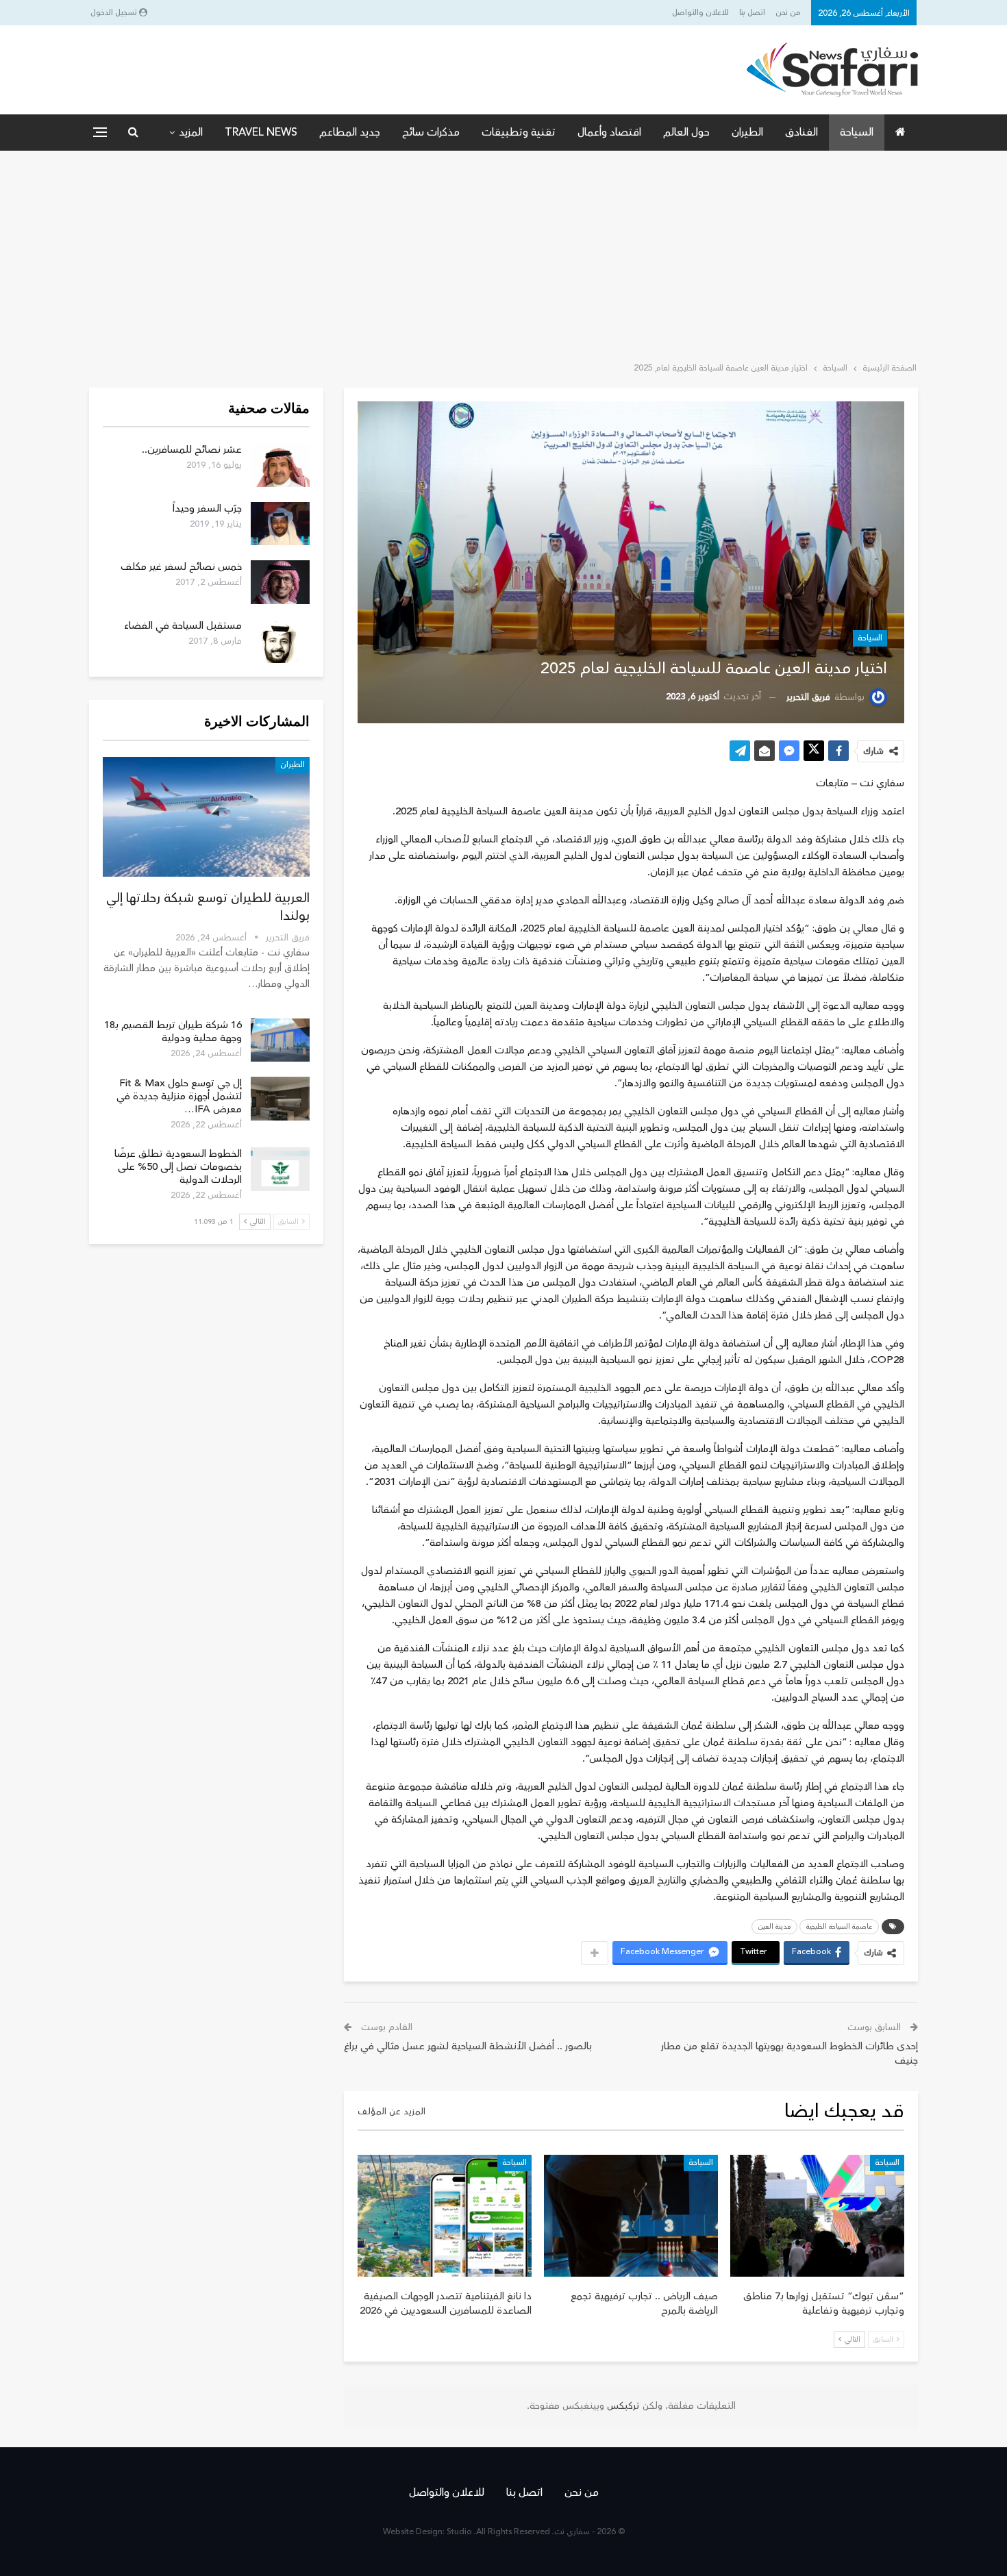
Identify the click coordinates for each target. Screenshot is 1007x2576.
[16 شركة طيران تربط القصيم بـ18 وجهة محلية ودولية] (280, 1040)
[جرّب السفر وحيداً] (280, 524)
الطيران (747, 132)
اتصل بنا (752, 13)
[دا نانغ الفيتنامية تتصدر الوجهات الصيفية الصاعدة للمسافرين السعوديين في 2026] (445, 2216)
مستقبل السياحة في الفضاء (183, 626)
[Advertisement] (503, 253)
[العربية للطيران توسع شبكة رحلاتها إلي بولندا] (206, 817)
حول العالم (686, 132)
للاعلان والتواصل (700, 13)
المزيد (191, 132)
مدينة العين (774, 1927)
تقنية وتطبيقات (519, 132)
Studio (459, 2532)
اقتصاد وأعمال (609, 132)
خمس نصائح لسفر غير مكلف (181, 567)
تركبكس (622, 2406)
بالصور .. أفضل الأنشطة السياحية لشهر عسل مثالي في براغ (468, 2046)
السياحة (857, 132)
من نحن (788, 13)
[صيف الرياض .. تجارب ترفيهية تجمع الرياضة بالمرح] (631, 2216)
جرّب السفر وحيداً (207, 509)
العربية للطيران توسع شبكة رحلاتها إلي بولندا (208, 907)
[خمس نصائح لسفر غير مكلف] (280, 582)
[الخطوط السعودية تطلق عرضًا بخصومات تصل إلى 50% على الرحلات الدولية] (280, 1169)
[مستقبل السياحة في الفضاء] (280, 641)
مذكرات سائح (431, 132)
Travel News (261, 132)
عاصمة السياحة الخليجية (839, 1927)
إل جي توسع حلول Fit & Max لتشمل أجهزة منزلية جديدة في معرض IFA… (179, 1096)
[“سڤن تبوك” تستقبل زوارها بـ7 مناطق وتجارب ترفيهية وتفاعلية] (817, 2216)
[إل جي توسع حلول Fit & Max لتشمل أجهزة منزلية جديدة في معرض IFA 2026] (280, 1099)
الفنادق (801, 132)
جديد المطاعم (350, 132)
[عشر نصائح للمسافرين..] (280, 465)
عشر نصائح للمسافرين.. (192, 450)
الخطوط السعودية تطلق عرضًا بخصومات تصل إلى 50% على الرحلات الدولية (178, 1167)
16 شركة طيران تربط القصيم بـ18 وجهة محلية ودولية (173, 1031)
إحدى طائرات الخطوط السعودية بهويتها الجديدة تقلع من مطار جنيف (790, 2053)
